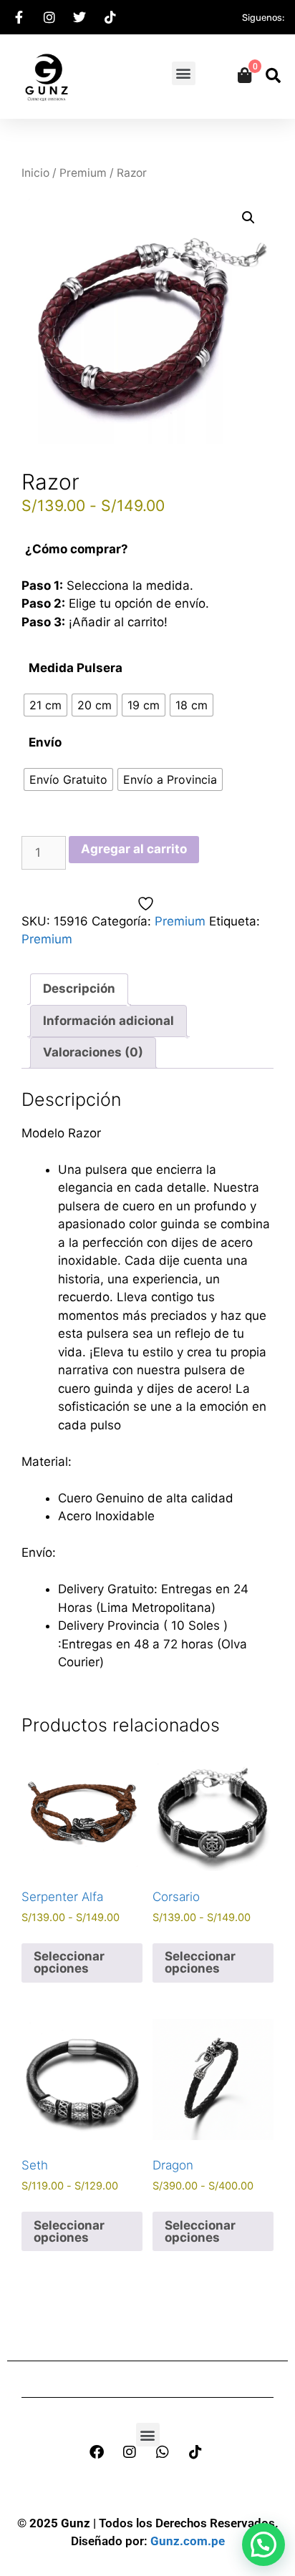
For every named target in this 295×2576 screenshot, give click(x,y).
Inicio (35, 173)
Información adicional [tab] (108, 1021)
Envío (45, 742)
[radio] (45, 705)
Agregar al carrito (134, 849)
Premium (83, 173)
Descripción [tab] (79, 988)
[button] (184, 73)
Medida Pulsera (76, 668)
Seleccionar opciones (69, 1962)
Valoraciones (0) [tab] (93, 1052)
